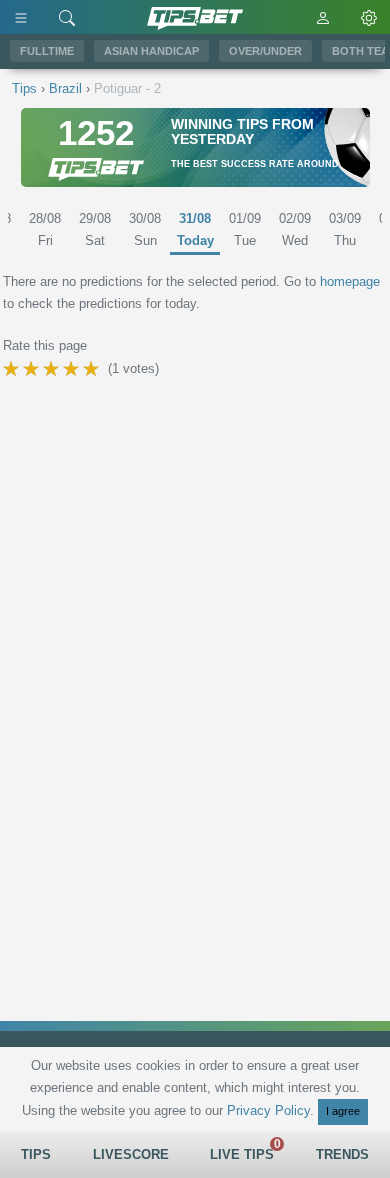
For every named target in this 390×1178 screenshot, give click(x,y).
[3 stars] (53, 369)
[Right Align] (67, 17)
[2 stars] (33, 369)
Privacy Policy (268, 1110)
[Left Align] (21, 17)
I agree (343, 1111)
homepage (350, 281)
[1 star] (13, 369)
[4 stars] (73, 369)
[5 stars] (93, 369)
